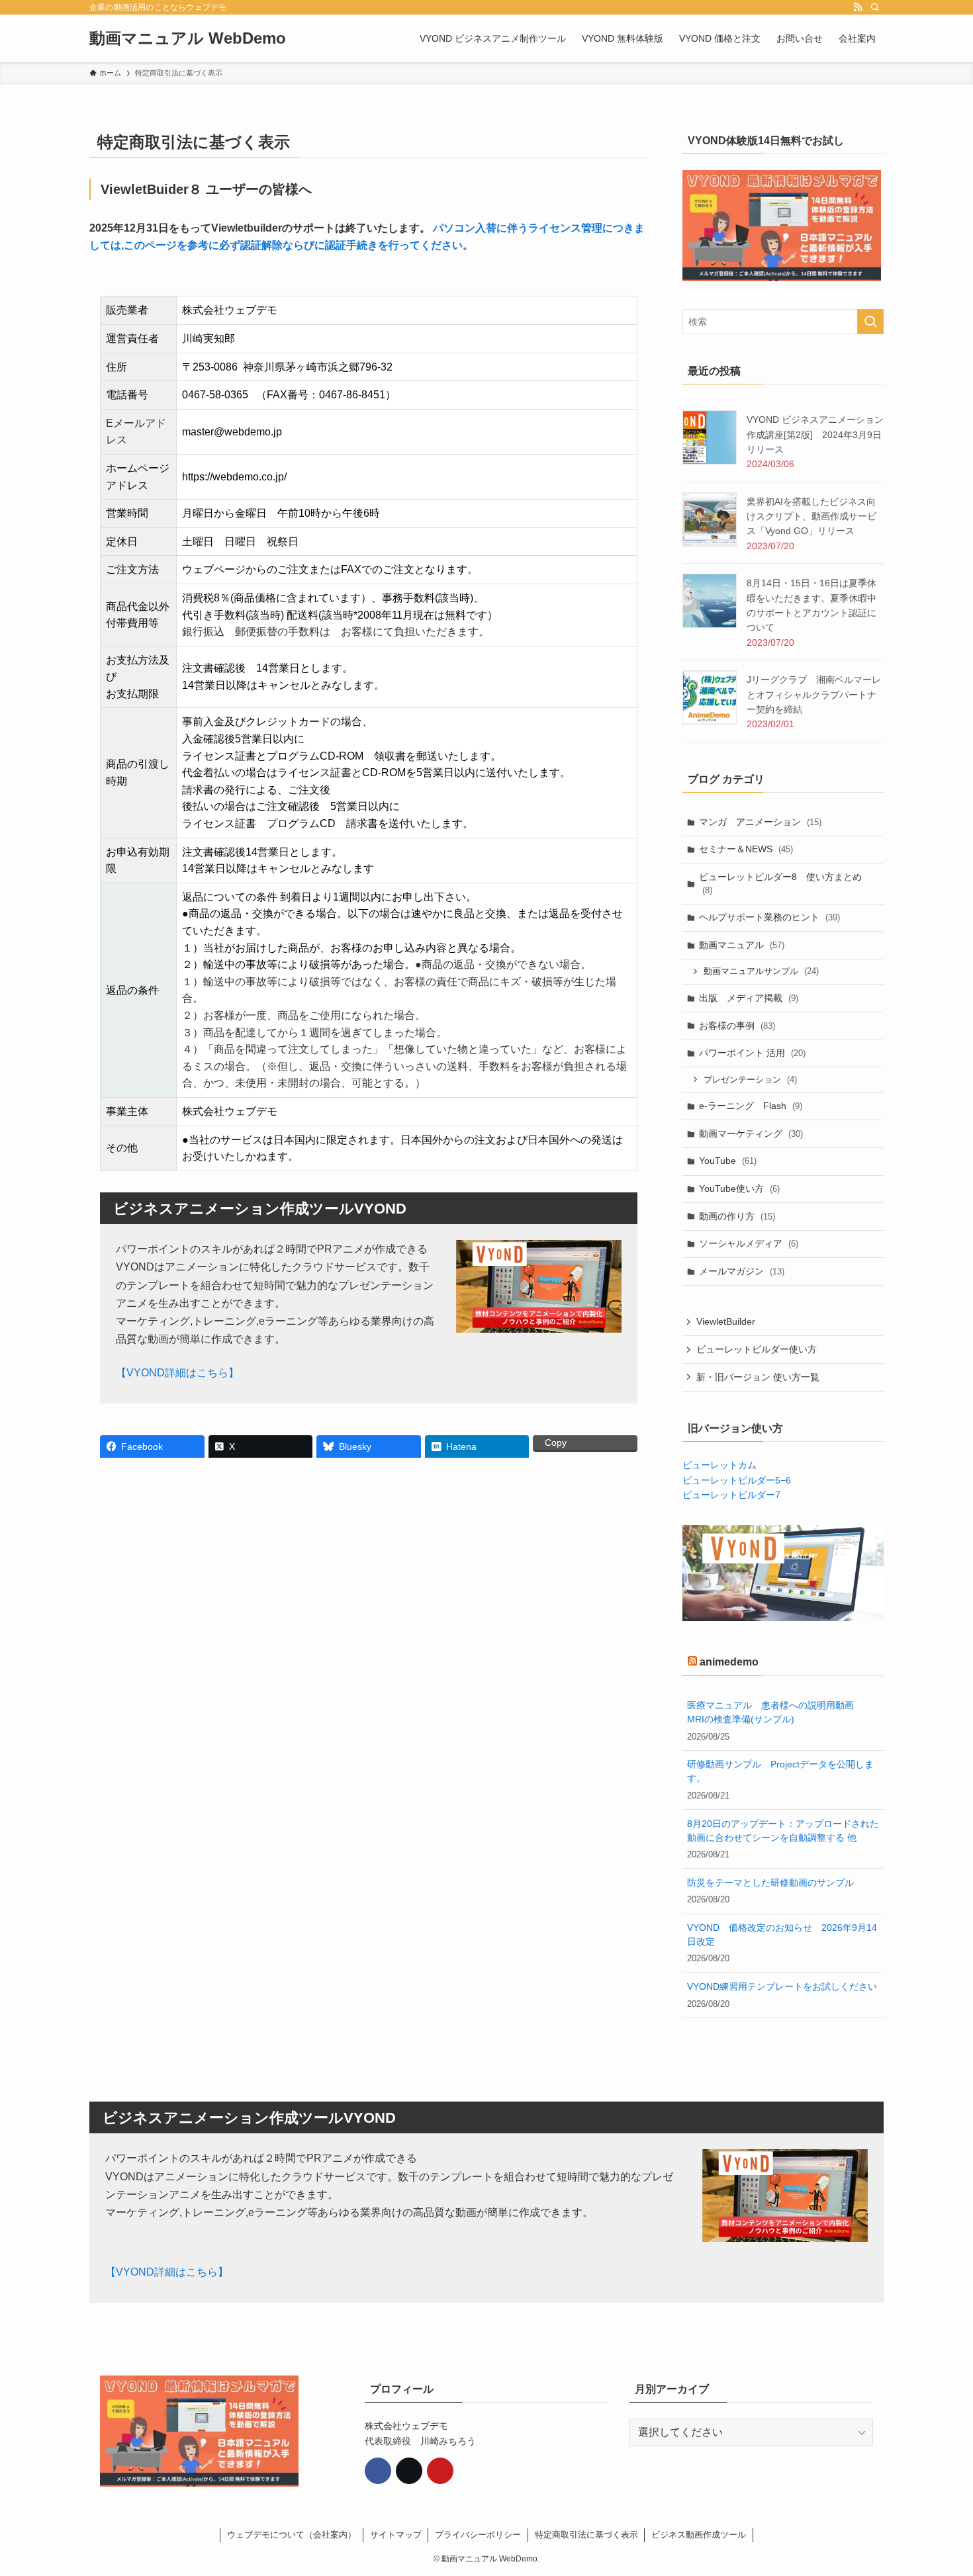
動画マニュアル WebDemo (188, 38)
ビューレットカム (719, 1465)
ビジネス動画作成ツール (699, 2535)
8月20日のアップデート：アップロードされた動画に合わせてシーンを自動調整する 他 (783, 1831)
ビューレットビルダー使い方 (757, 1349)
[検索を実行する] (870, 322)
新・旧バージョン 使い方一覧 (758, 1377)
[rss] (858, 7)
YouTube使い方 (739, 1188)
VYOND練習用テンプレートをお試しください (782, 1986)
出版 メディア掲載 (749, 998)
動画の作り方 (737, 1216)
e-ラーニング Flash (751, 1106)
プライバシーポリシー (478, 2535)
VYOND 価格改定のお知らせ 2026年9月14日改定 (782, 1934)
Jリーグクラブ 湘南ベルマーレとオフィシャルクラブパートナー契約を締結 (814, 694)
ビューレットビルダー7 (731, 1495)
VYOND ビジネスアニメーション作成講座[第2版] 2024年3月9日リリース (815, 434)
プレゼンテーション (750, 1080)
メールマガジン (742, 1271)
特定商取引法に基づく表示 (586, 2535)
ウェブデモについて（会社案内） (292, 2535)
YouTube (728, 1161)
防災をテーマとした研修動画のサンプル (770, 1883)
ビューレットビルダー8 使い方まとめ (780, 883)
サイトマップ (396, 2535)
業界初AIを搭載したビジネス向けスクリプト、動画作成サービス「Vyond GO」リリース (811, 516)
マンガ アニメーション (760, 822)
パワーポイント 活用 (752, 1053)
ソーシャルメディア (749, 1243)
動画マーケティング (751, 1133)
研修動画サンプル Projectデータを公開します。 (780, 1771)
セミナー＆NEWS (746, 849)
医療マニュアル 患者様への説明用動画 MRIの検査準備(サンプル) (775, 1712)
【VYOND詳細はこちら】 (177, 1373)
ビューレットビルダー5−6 (737, 1480)
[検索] (875, 7)
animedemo (729, 1662)
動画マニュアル (742, 945)
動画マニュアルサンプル (761, 971)
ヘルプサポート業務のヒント (769, 917)
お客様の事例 (737, 1026)
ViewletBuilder (726, 1321)
